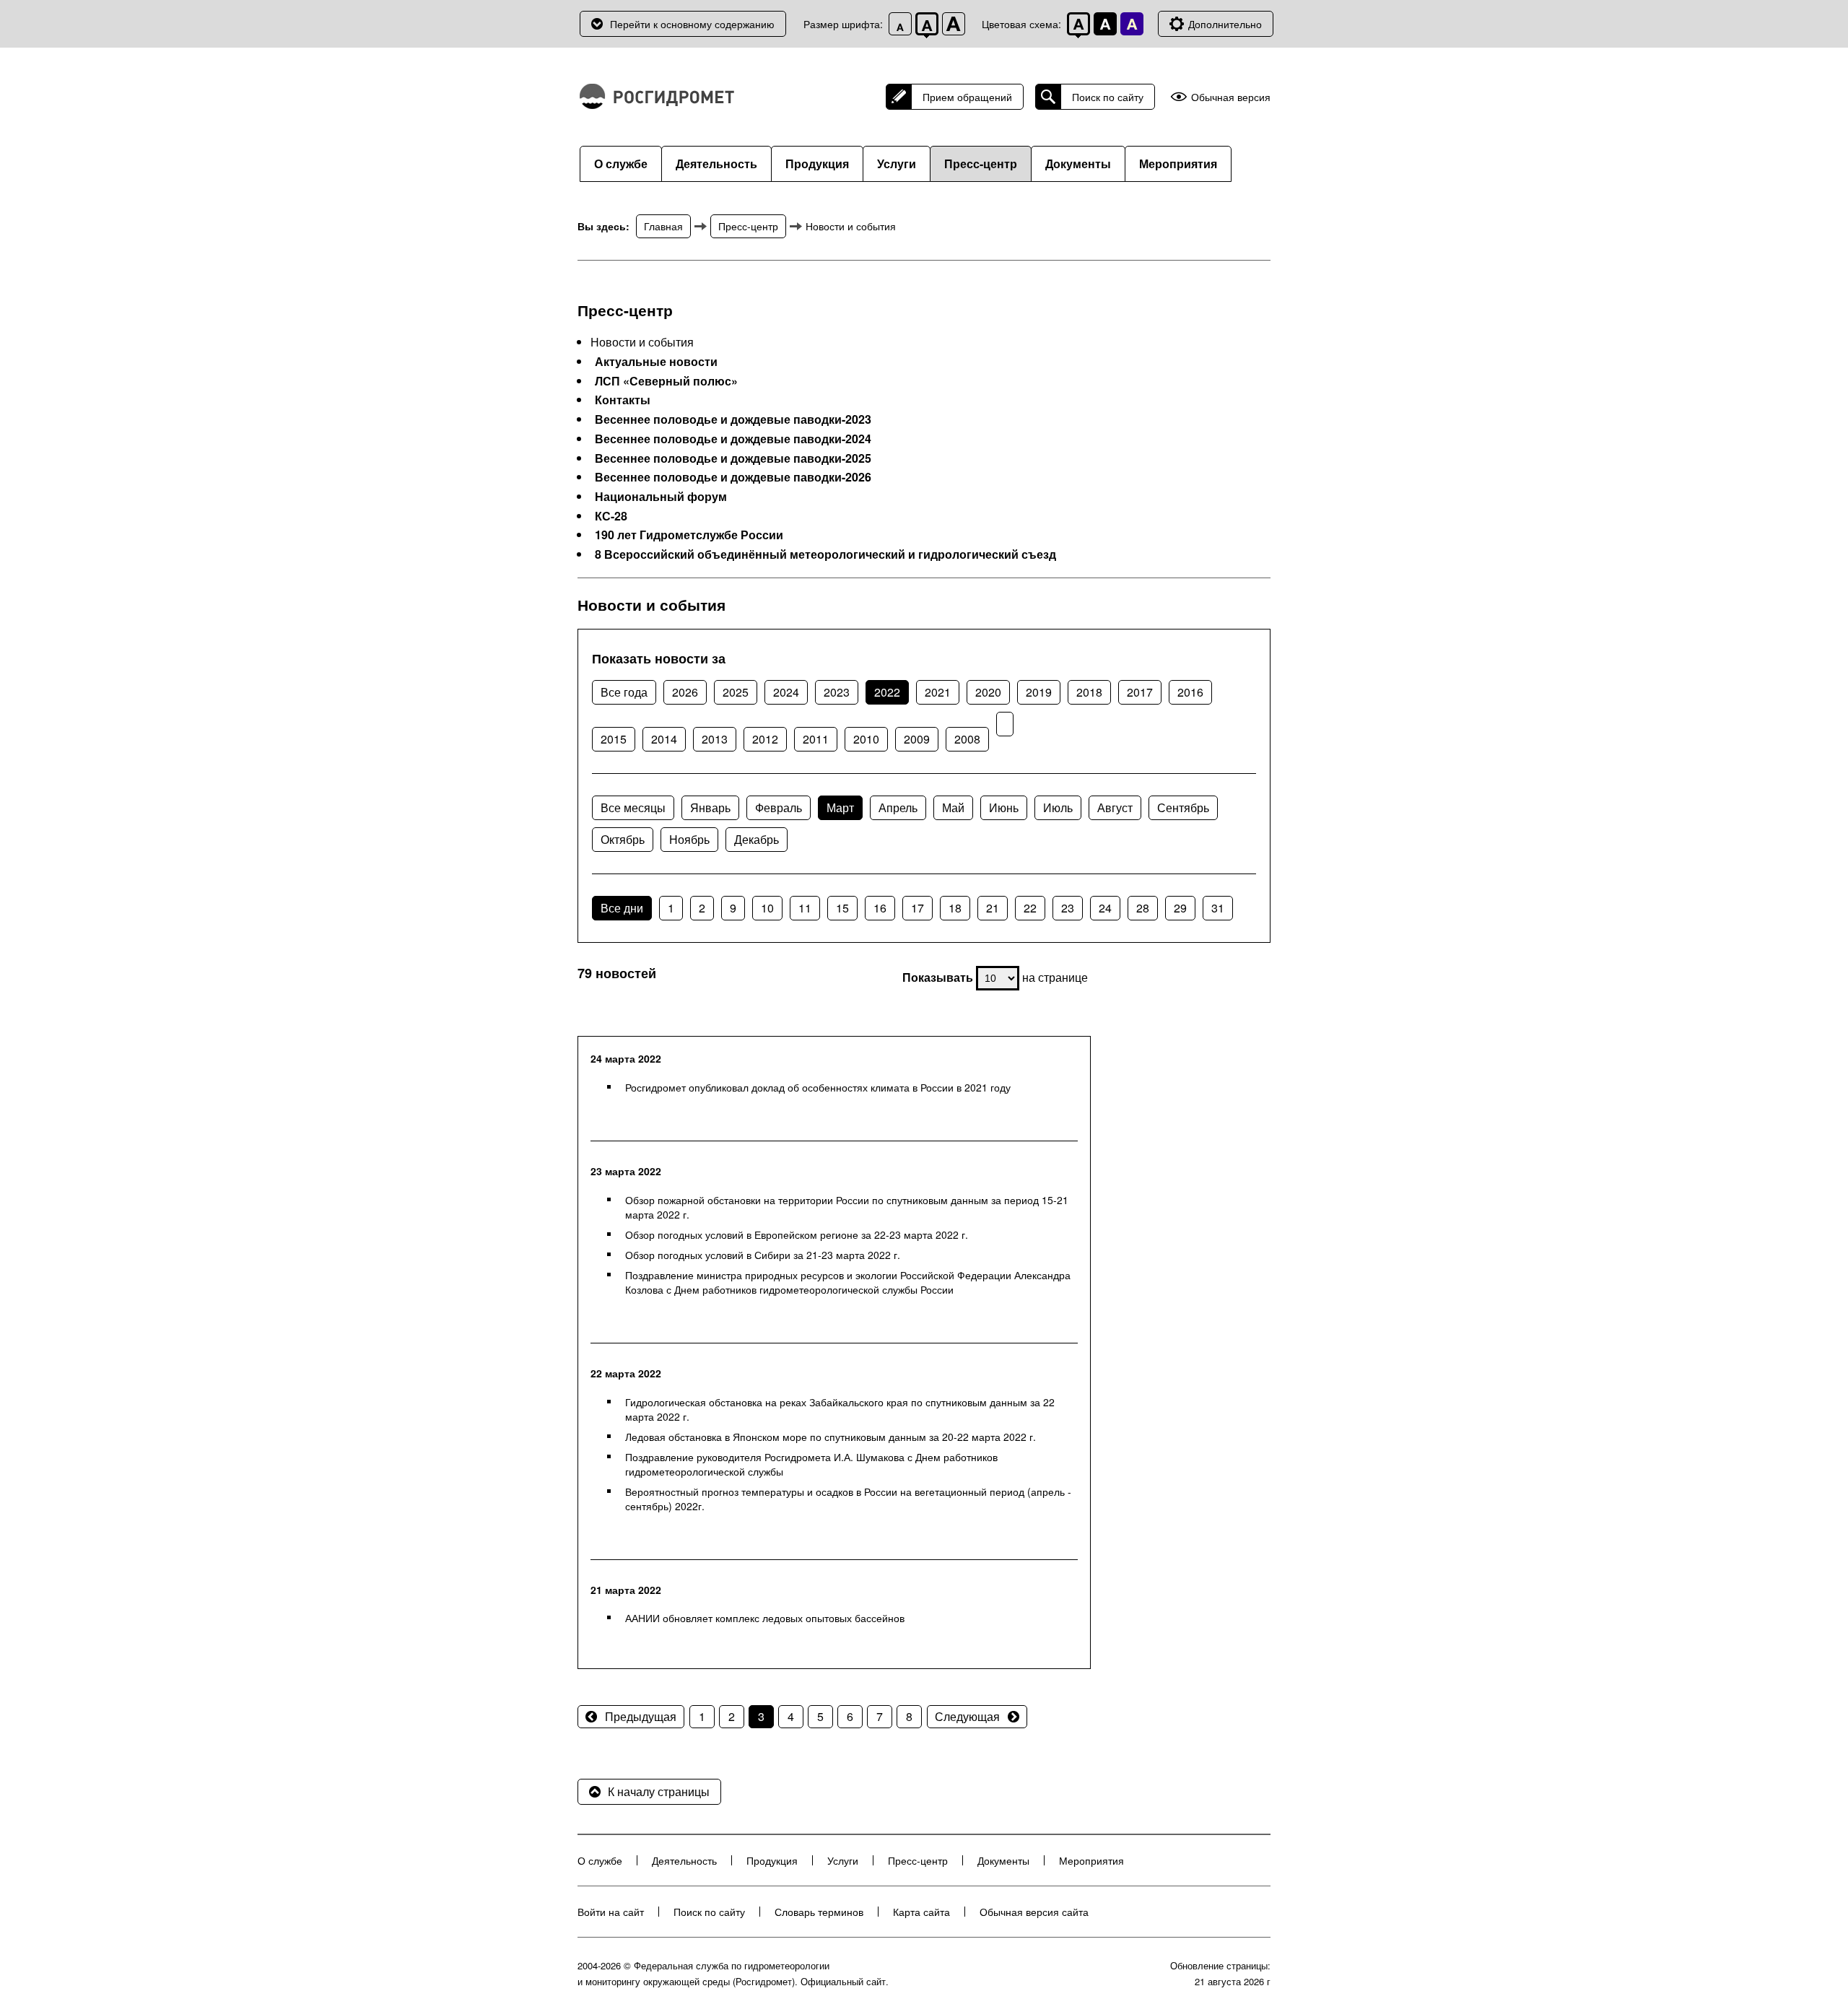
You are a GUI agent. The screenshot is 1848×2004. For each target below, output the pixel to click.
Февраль (779, 807)
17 (918, 908)
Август (1115, 807)
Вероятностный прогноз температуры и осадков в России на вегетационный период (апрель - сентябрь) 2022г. (848, 1499)
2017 (1140, 692)
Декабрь (757, 839)
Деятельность (716, 164)
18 (955, 908)
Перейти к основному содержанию (692, 24)
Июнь (1004, 807)
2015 (614, 739)
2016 (1190, 692)
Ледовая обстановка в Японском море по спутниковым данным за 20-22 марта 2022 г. (831, 1437)
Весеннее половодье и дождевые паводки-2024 (733, 439)
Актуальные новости (656, 362)
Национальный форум (661, 497)
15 (842, 908)
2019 (1039, 692)
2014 (664, 739)
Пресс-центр (981, 164)
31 (1218, 908)
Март (840, 807)
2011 (816, 739)
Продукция (817, 164)
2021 (938, 692)
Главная (663, 226)
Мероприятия (1178, 164)
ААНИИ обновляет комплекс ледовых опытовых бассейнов (765, 1618)
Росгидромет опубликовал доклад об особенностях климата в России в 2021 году (818, 1087)
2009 (917, 739)
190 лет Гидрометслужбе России (689, 535)
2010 (866, 739)
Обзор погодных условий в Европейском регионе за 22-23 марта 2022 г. (797, 1234)
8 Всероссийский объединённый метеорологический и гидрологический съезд (825, 554)
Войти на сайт (611, 1912)
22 (1030, 908)
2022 (887, 692)
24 (1105, 908)
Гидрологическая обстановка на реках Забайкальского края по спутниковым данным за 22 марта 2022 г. (840, 1409)
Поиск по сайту (1108, 97)
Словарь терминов (819, 1912)
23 (1068, 908)
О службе (621, 164)
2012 (765, 739)
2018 (1089, 692)
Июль (1058, 807)
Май (953, 807)
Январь (710, 807)
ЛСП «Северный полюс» (666, 381)
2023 (837, 692)
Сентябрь (1183, 807)
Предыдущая (641, 1716)
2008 (967, 739)
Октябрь (623, 839)
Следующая (967, 1716)
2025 (736, 692)
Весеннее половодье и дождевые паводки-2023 (733, 419)
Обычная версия (1231, 97)
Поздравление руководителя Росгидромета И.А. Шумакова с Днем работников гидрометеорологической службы (811, 1464)
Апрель (898, 807)
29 (1180, 908)
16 (880, 908)
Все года (624, 692)
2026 (685, 692)
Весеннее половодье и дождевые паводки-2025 (733, 458)
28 (1143, 908)
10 (767, 908)
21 (993, 908)
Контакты (623, 400)
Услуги (897, 164)
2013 (715, 739)
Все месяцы (633, 807)
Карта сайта (921, 1912)
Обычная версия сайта (1034, 1912)
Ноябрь (689, 839)
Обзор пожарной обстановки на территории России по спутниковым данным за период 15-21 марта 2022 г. (847, 1207)
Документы (1078, 164)
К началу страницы (659, 1791)
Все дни (622, 908)
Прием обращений (967, 97)
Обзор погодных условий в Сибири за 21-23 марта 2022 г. (763, 1255)
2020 (988, 692)
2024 (786, 692)
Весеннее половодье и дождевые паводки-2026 (733, 477)
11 (805, 908)
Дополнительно (1225, 24)
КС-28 (611, 516)
